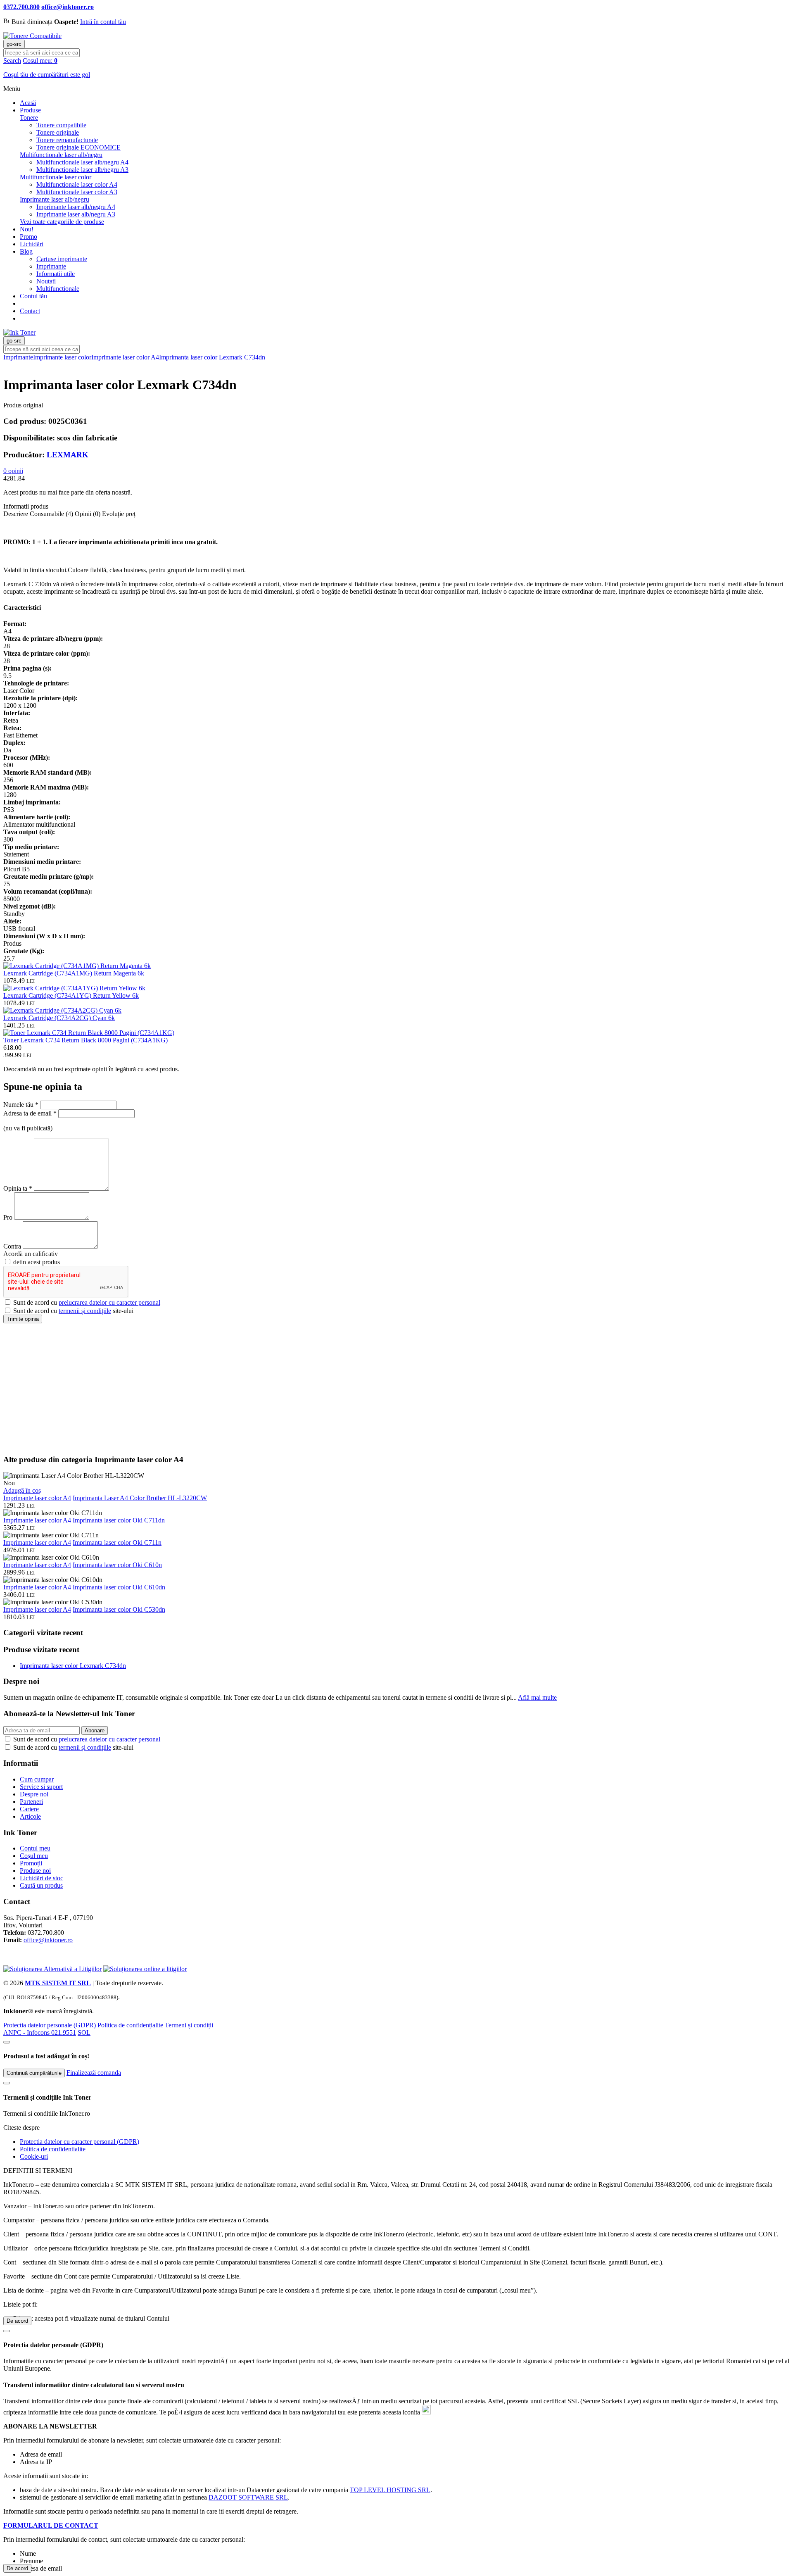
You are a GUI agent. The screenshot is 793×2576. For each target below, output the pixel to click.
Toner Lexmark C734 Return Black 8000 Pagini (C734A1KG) (85, 1040)
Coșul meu (34, 1856)
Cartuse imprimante (62, 259)
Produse (30, 110)
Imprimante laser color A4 (125, 357)
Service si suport (41, 1787)
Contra (13, 1246)
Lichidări (32, 244)
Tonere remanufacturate (67, 140)
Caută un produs (41, 1885)
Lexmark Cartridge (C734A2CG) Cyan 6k (59, 1018)
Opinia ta (18, 1188)
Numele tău (21, 1105)
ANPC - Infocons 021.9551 (40, 2032)
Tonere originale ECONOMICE (78, 147)
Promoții (31, 1863)
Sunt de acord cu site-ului (72, 1311)
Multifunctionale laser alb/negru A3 (82, 170)
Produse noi (35, 1871)
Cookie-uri (34, 2156)
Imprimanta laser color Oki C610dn (119, 1587)
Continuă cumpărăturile (34, 2073)
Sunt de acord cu (86, 1302)
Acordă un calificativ (31, 1254)
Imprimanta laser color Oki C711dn (119, 1520)
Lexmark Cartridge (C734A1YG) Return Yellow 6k (71, 995)
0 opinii (13, 471)
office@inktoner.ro (48, 1940)
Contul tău (33, 296)
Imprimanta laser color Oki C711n (117, 1543)
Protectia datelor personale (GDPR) (50, 2025)
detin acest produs (36, 1262)
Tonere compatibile (61, 125)
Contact (30, 311)
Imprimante (51, 266)
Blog (26, 251)
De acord (17, 2321)
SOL (84, 2032)
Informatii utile (56, 274)
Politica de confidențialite (130, 2025)
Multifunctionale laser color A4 (77, 184)
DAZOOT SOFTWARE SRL (248, 2497)
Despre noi (34, 1794)
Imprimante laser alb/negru (55, 199)
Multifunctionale (58, 289)
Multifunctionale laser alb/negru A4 (82, 162)
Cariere (29, 1809)
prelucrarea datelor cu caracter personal (109, 1302)
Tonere (29, 118)
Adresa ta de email (30, 1113)
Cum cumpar (37, 1779)
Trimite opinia (23, 1319)
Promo (28, 237)
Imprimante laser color (62, 357)
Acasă (28, 103)
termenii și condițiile (85, 1311)
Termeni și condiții (189, 2025)
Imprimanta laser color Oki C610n (117, 1565)
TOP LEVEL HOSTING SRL (390, 2490)
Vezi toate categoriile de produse (62, 222)
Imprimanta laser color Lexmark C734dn (212, 357)
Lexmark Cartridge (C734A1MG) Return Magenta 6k (74, 973)
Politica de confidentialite (53, 2149)
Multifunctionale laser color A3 (77, 192)
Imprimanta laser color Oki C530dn (119, 1609)
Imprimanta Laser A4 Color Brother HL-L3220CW (140, 1498)
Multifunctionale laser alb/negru (61, 155)
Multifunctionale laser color (56, 177)
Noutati (46, 281)
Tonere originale (58, 132)
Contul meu (35, 1848)
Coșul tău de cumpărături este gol (47, 75)
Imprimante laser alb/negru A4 (76, 207)
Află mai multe (537, 1697)
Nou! (27, 229)
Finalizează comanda (94, 2073)
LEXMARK (68, 455)
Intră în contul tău (103, 22)
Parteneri (31, 1802)
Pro (8, 1217)
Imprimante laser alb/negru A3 (76, 214)
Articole (30, 1816)
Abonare (95, 1730)
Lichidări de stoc (42, 1878)
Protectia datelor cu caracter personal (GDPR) (80, 2142)
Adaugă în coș (22, 1490)
